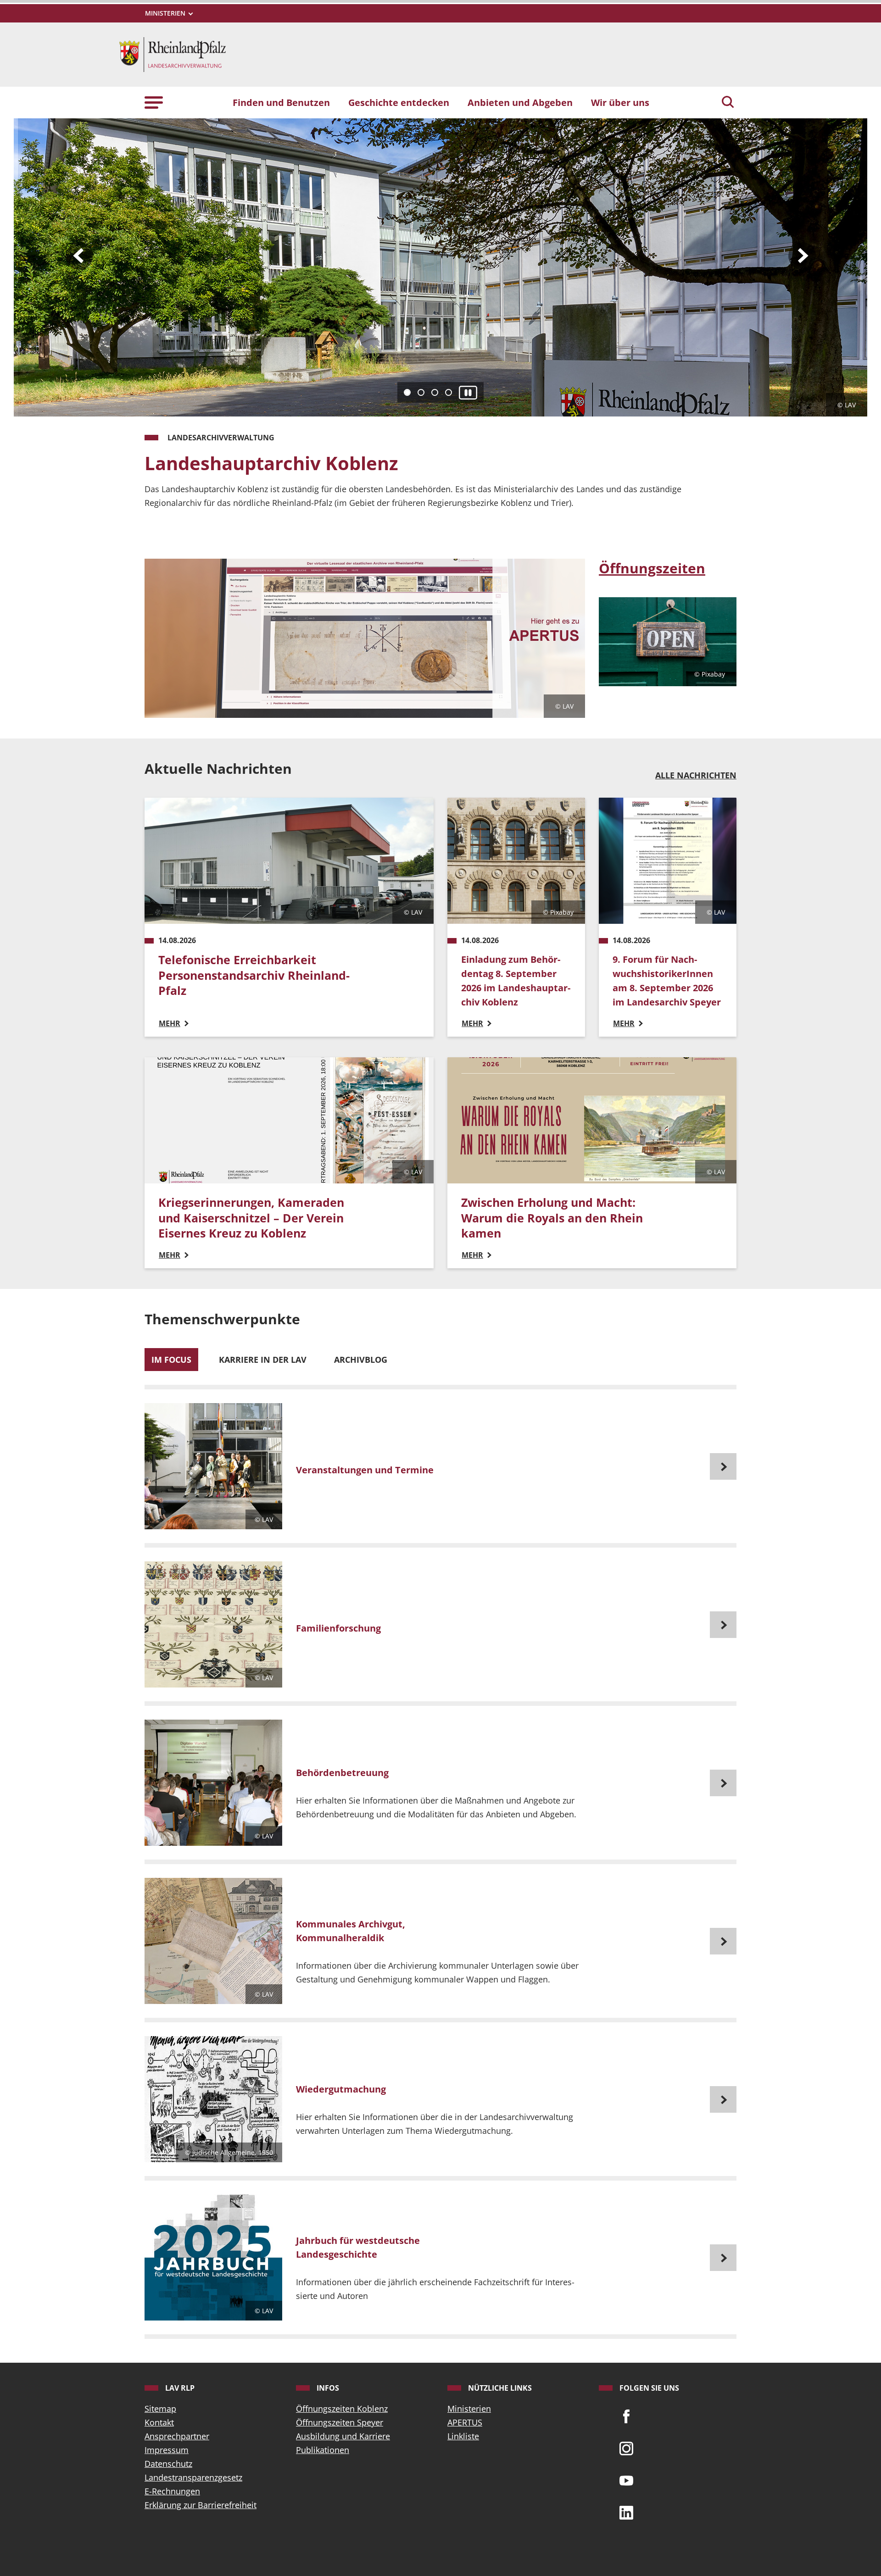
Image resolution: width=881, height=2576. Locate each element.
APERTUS (465, 2422)
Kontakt (159, 2422)
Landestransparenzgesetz (193, 2477)
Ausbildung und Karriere (343, 2436)
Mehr (165, 528)
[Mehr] (440, 1466)
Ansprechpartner (177, 2436)
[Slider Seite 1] (407, 392)
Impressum (167, 2450)
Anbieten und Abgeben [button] (520, 102)
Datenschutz (168, 2464)
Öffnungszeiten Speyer (340, 2422)
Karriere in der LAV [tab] (263, 1360)
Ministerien (469, 2409)
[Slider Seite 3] (435, 392)
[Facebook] (626, 2415)
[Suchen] (728, 103)
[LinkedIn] (626, 2512)
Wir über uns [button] (620, 102)
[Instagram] (626, 2448)
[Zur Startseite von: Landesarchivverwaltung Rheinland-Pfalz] (173, 54)
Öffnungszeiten (652, 568)
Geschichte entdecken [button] (399, 102)
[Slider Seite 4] (449, 392)
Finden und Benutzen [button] (281, 102)
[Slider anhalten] (468, 392)
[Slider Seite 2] (421, 392)
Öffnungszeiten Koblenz (342, 2409)
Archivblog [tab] (361, 1360)
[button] (154, 102)
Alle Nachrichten (696, 775)
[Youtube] (626, 2480)
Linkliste (463, 2436)
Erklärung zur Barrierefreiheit (201, 2505)
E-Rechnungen (172, 2491)
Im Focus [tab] (171, 1360)
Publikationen (323, 2450)
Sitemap (160, 2409)
